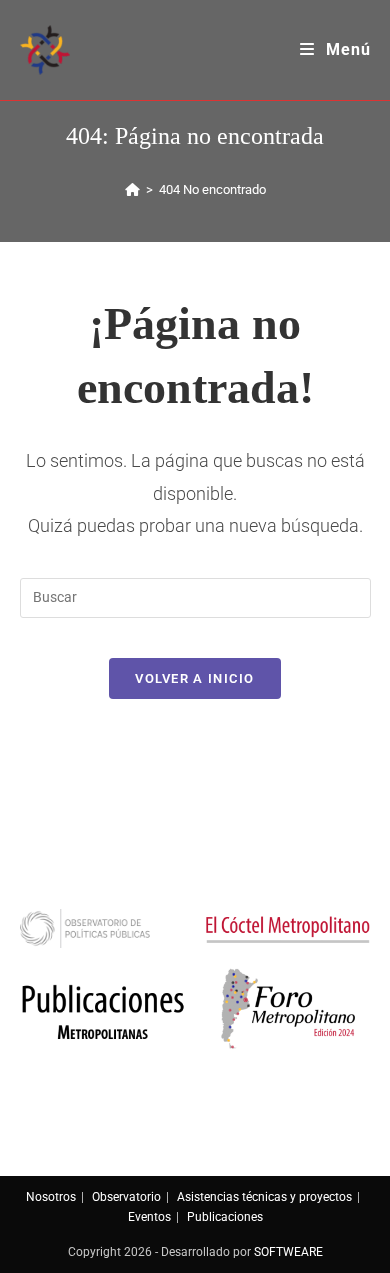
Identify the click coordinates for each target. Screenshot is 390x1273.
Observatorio (126, 1197)
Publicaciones (225, 1217)
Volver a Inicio (195, 678)
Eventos (149, 1217)
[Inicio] (132, 189)
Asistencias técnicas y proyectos (264, 1197)
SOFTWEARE (288, 1252)
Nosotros (51, 1197)
